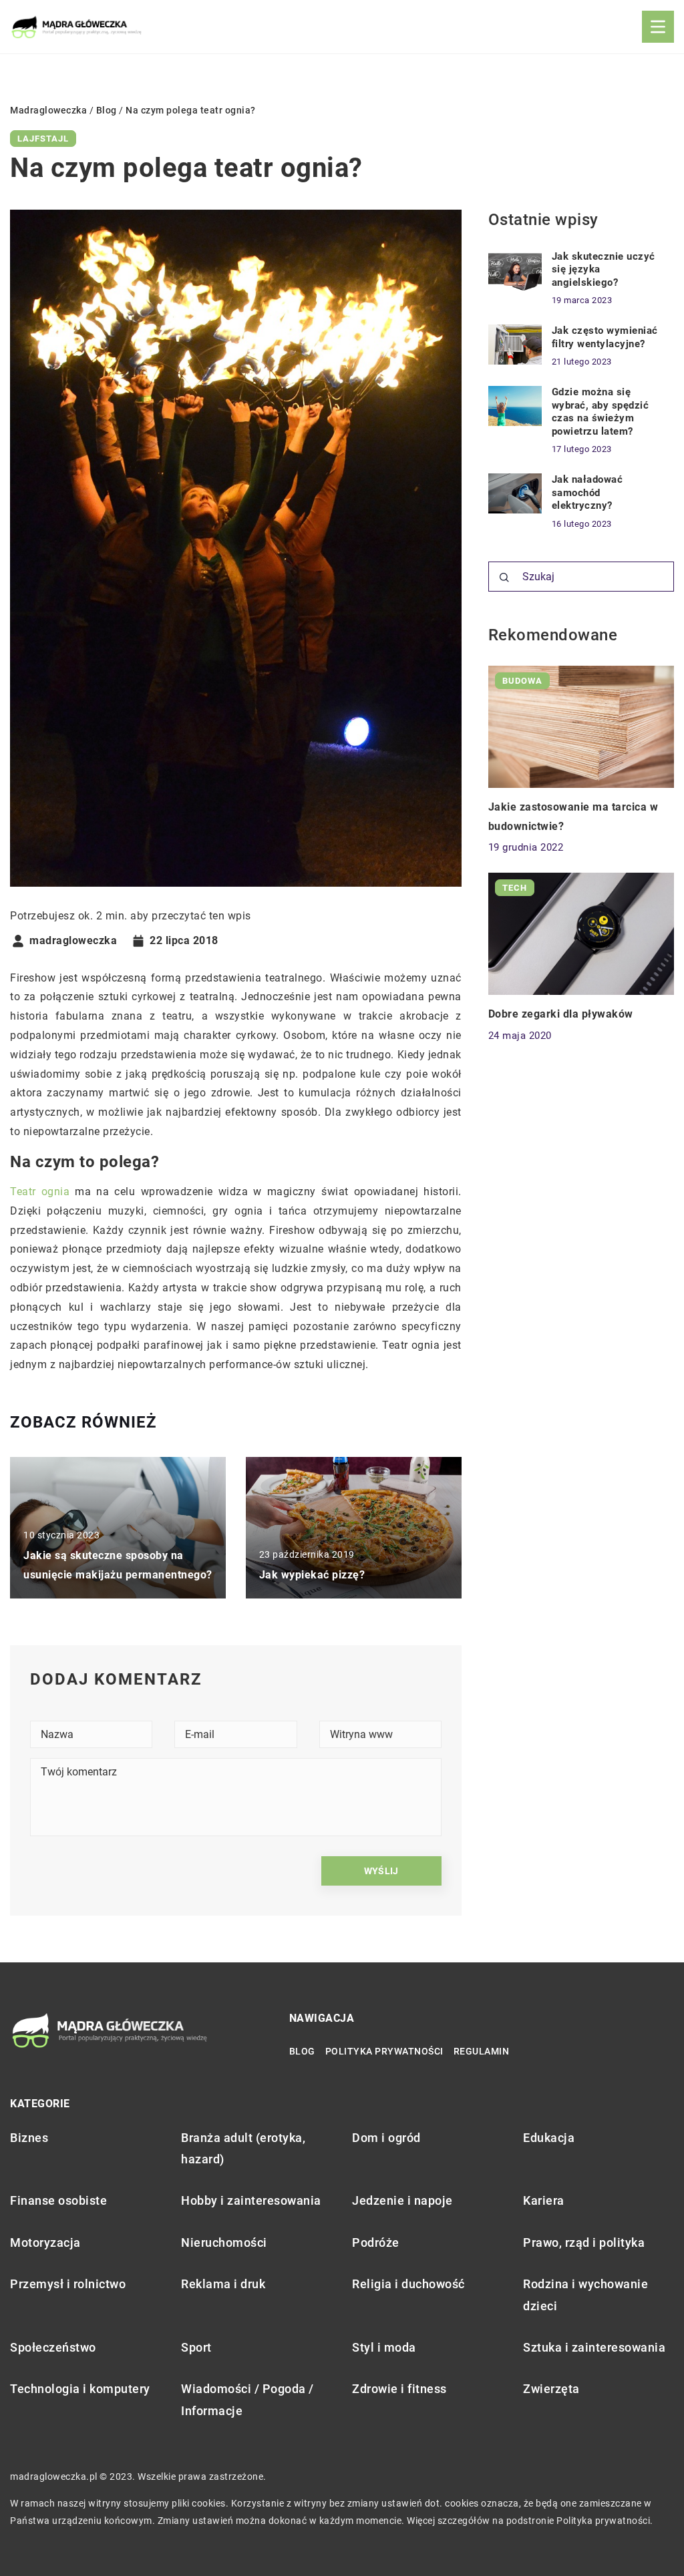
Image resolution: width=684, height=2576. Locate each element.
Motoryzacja (45, 2242)
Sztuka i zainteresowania (594, 2347)
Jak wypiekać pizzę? (312, 1575)
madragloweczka (73, 941)
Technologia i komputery (80, 2389)
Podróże (376, 2242)
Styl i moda (384, 2347)
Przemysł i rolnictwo (68, 2284)
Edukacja (549, 2138)
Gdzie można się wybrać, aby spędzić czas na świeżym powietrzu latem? (601, 412)
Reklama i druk (223, 2284)
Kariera (544, 2200)
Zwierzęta (551, 2389)
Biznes (29, 2138)
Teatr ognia (40, 1192)
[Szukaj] (504, 578)
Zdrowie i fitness (399, 2389)
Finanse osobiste (58, 2200)
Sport (196, 2347)
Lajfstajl (43, 139)
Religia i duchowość (408, 2284)
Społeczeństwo (53, 2347)
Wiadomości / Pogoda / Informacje (247, 2399)
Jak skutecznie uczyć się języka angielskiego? (604, 269)
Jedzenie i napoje (402, 2200)
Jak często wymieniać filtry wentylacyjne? (605, 337)
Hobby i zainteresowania (251, 2200)
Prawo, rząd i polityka (584, 2242)
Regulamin (482, 2051)
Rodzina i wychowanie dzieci (585, 2295)
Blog (302, 2051)
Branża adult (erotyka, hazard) (243, 2148)
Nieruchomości (224, 2242)
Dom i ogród (386, 2138)
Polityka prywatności (384, 2051)
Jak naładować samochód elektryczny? (587, 492)
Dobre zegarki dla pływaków (561, 1014)
